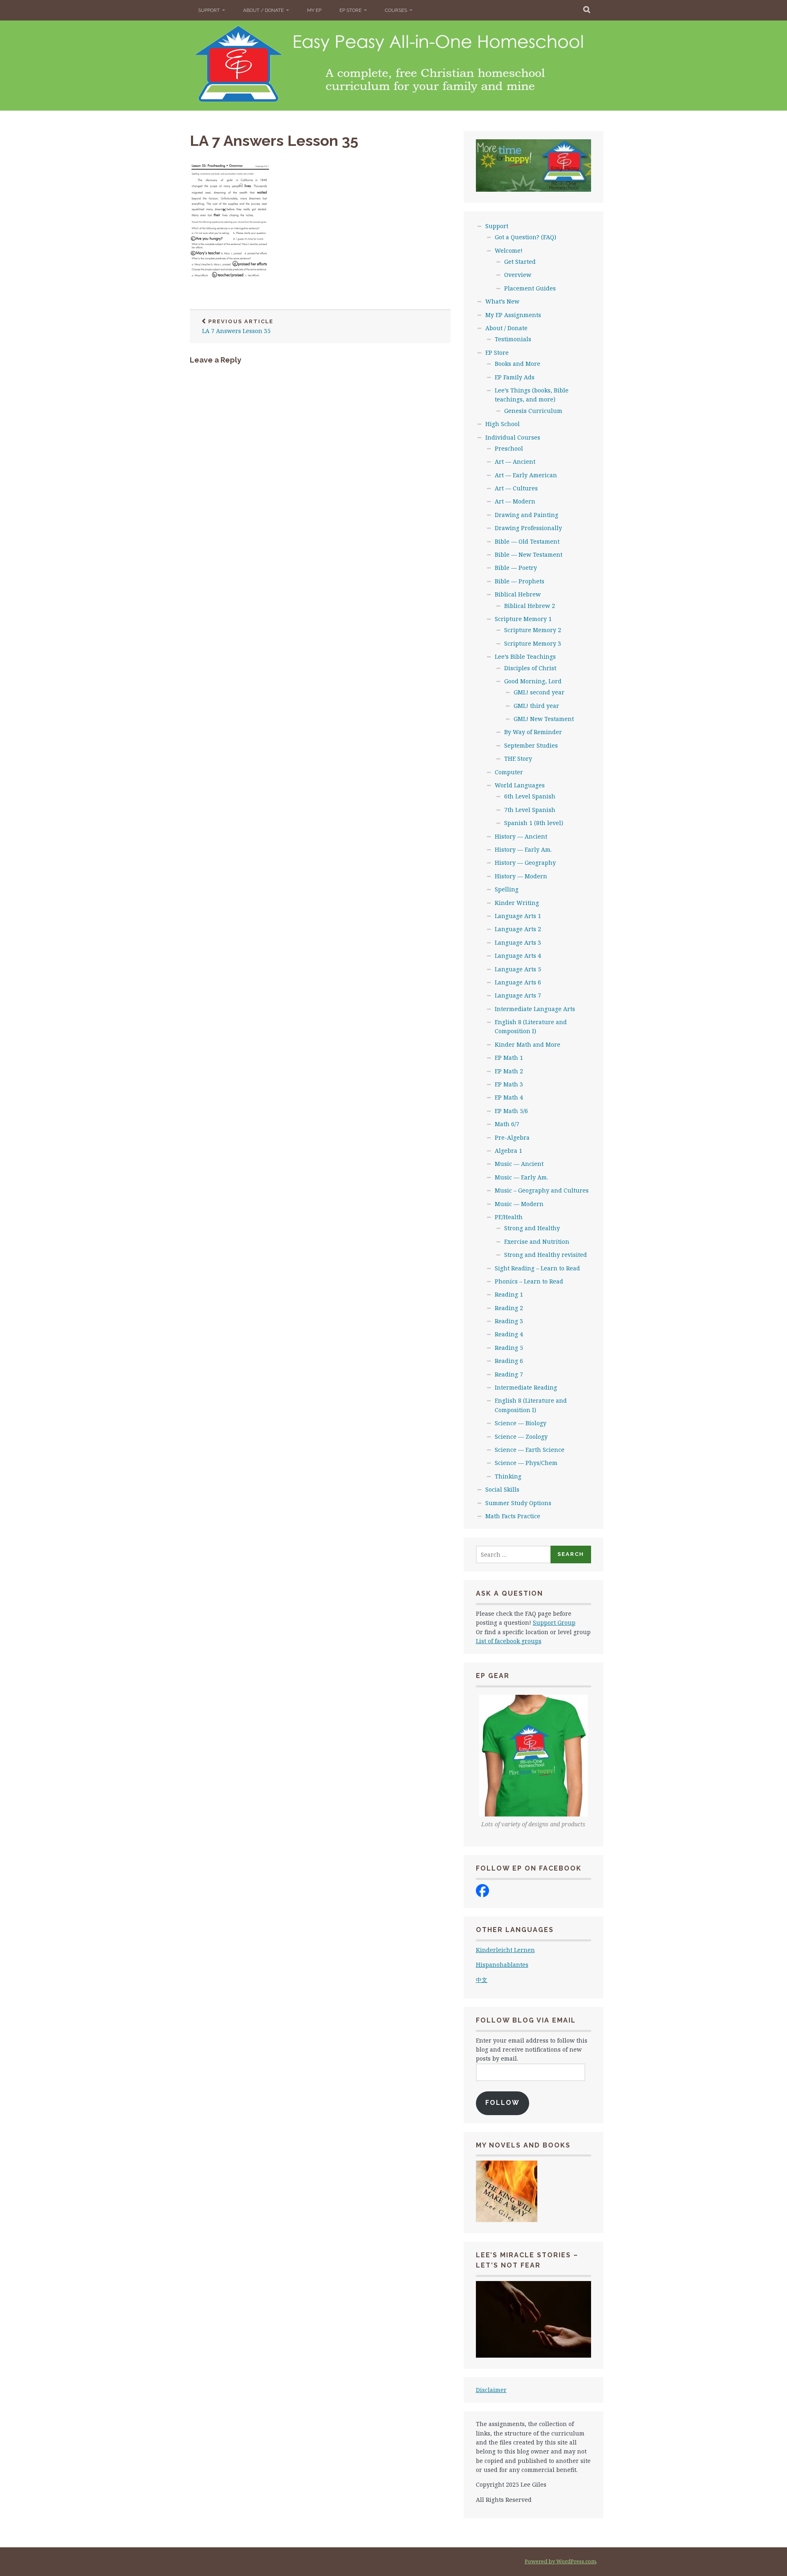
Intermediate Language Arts (535, 1009)
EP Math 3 (509, 1084)
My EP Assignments (513, 315)
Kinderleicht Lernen (505, 1950)
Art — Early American (526, 475)
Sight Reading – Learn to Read (537, 1268)
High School (503, 424)
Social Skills (502, 1489)
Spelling (507, 889)
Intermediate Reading (526, 1387)
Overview (518, 275)
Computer (509, 772)
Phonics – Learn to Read (529, 1281)
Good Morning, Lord (533, 681)
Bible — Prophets (520, 581)
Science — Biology (521, 1423)
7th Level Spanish (530, 810)
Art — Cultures (516, 488)
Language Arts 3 (518, 942)
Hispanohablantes (502, 1965)
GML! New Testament (544, 719)
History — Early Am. (523, 849)
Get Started (520, 262)
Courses (396, 10)
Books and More (517, 364)
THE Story (518, 759)
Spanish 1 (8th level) (534, 823)
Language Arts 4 (518, 956)
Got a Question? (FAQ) (525, 237)
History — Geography (525, 863)
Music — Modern (519, 1204)
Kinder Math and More (528, 1044)
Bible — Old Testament (527, 541)
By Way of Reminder (533, 732)
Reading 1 (509, 1294)
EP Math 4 (509, 1097)
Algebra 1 (508, 1151)
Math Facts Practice (513, 1516)
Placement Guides (530, 288)
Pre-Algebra (512, 1137)
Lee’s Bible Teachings (525, 656)
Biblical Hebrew (518, 594)
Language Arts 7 (518, 995)
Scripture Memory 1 (523, 619)
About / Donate (263, 10)
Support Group (554, 1622)
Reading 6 (509, 1361)
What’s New (502, 301)
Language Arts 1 (518, 916)
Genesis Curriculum (533, 411)
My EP (314, 10)
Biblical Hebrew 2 (530, 606)
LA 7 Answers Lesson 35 (274, 141)
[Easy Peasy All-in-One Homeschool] (482, 1895)
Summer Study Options (518, 1503)
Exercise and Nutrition (537, 1242)
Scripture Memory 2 (533, 630)
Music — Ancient (519, 1164)
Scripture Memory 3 (533, 643)
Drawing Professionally (528, 528)
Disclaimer (491, 2390)
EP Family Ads (515, 377)
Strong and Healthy (532, 1228)
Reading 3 (509, 1321)
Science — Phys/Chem (526, 1463)
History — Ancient (521, 836)
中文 (482, 1980)
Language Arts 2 (518, 929)
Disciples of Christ (530, 668)
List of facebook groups (509, 1641)
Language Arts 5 (518, 969)
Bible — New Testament (529, 554)
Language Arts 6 (518, 982)
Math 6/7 (507, 1124)
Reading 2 (509, 1308)
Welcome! (509, 251)
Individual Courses (513, 437)
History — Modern (521, 876)
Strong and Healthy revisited (546, 1255)
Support (209, 10)
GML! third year (536, 706)
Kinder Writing (517, 903)
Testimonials (513, 339)
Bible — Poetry (516, 568)
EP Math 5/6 (511, 1111)
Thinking (508, 1476)
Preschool (509, 448)
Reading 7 (509, 1374)
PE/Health (509, 1217)
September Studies (531, 745)
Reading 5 (509, 1348)
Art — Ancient (515, 461)
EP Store (350, 10)
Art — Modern (515, 501)
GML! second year (539, 692)
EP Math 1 (509, 1058)
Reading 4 (509, 1334)
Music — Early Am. (521, 1177)
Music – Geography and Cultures (542, 1190)
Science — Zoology (521, 1437)
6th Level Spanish (530, 796)
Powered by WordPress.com (560, 2561)
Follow (503, 2103)
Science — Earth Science (530, 1450)
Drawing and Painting (527, 515)
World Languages (520, 785)
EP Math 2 (509, 1071)
